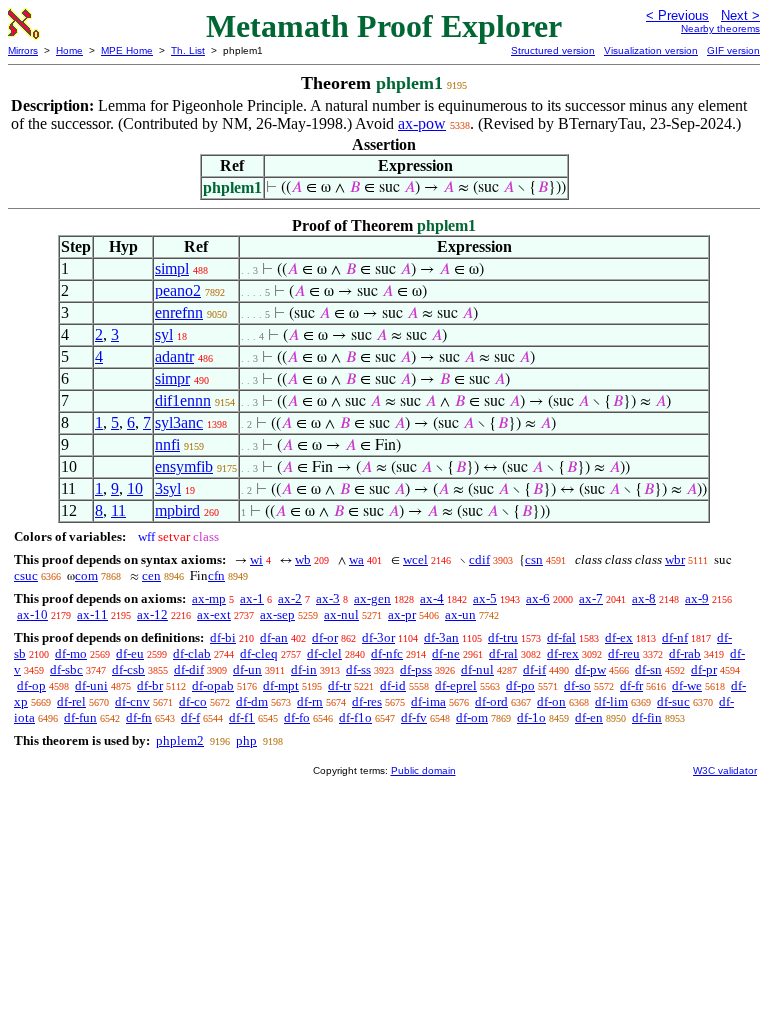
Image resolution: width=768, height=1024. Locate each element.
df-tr (339, 685)
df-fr (631, 685)
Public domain (423, 770)
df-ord (491, 701)
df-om (472, 717)
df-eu (130, 653)
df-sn (648, 669)
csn (534, 559)
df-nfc (387, 653)
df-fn (139, 717)
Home (69, 50)
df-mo (71, 653)
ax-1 (252, 598)
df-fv (414, 717)
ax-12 (152, 614)
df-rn (310, 701)
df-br (150, 685)
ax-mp (209, 598)
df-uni (91, 685)
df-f (190, 717)
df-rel (71, 701)
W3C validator (725, 770)
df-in (304, 669)
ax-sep (277, 614)
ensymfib (184, 466)
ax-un (460, 614)
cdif (479, 559)
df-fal (561, 637)
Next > (740, 15)
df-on (551, 701)
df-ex (619, 637)
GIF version (733, 50)
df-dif (189, 669)
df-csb (128, 669)
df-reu (624, 653)
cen (151, 575)
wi (256, 559)
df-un (247, 669)
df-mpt (281, 685)
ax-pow (422, 123)
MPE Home (127, 50)
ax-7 (591, 598)
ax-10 (32, 614)
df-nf (675, 637)
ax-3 (328, 598)
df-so (577, 685)
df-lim (611, 701)
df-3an (441, 637)
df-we (687, 685)
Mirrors (23, 50)
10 (135, 488)
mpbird (177, 510)
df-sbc (66, 669)
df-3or (378, 637)
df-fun (80, 717)
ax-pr (402, 614)
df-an (274, 637)
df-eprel (456, 685)
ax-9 (697, 598)
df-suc (673, 701)
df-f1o (355, 717)
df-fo (297, 717)
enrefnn (179, 312)
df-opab (213, 685)
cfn (216, 575)
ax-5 (485, 598)
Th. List (188, 50)
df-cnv (132, 701)
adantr (174, 356)
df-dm (252, 701)
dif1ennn (183, 400)
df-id (393, 685)
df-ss (358, 669)
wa (356, 559)
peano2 (178, 290)
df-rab (685, 653)
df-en (589, 717)
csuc (26, 575)
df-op (31, 685)
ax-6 (538, 598)
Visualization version (651, 50)
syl (164, 334)
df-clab (192, 653)
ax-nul (341, 614)
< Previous (677, 15)
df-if (534, 669)
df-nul (477, 669)
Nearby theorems (720, 28)
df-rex (563, 653)
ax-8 (644, 598)
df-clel (324, 653)
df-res (367, 701)
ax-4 (432, 598)
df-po (520, 685)
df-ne (446, 653)
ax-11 (92, 614)
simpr (172, 378)
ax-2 (290, 598)
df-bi (223, 637)
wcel (415, 559)
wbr (675, 559)
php (246, 740)
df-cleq (259, 653)
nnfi (167, 444)
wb (303, 559)
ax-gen (372, 598)
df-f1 (242, 717)
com (86, 575)
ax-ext (214, 614)
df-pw (590, 669)
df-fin (647, 717)
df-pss (416, 669)
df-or (325, 637)
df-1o (531, 717)
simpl (172, 268)
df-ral (503, 653)
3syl (168, 488)
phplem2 (180, 740)
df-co (193, 701)
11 (118, 510)
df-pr (704, 669)
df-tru (503, 637)
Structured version (553, 50)
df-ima (428, 701)
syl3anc (179, 422)
